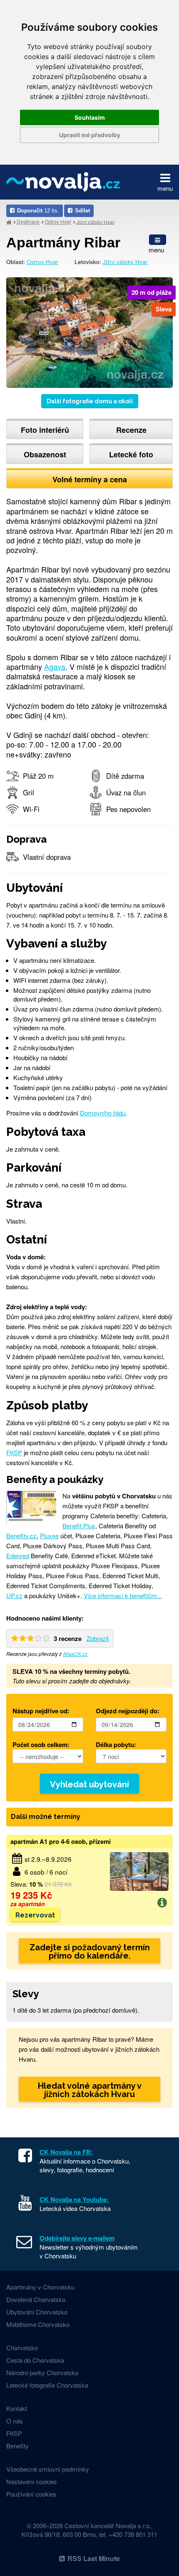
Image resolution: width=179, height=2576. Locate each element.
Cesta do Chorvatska (35, 2360)
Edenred (18, 1556)
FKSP (14, 1452)
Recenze (131, 430)
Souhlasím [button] (90, 117)
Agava (55, 666)
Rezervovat (35, 1915)
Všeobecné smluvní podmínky (48, 2469)
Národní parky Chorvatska (42, 2372)
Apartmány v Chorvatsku (40, 2287)
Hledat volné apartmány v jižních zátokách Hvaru (90, 2090)
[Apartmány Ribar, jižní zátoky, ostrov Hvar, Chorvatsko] (89, 332)
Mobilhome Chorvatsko (38, 2324)
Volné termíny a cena (90, 479)
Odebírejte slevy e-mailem (77, 2238)
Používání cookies (31, 2494)
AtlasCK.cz (75, 1654)
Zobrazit (98, 1638)
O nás (15, 2421)
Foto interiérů (45, 430)
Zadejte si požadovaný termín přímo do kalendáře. (90, 1952)
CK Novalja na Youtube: (74, 2199)
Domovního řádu (103, 1113)
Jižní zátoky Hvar (95, 221)
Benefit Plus (79, 1526)
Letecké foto (131, 454)
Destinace (28, 221)
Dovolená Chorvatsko (36, 2299)
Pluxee (49, 1536)
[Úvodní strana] (9, 222)
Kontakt (17, 2408)
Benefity (17, 2446)
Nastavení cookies (32, 2481)
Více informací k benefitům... (123, 1595)
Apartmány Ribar (63, 242)
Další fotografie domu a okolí (90, 401)
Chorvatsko (22, 2348)
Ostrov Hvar (58, 221)
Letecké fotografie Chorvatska (47, 2385)
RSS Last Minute (94, 2558)
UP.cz (14, 1595)
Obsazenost (45, 454)
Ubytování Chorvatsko (37, 2312)
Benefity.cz (21, 1536)
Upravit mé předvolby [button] (90, 135)
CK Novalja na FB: (66, 2152)
